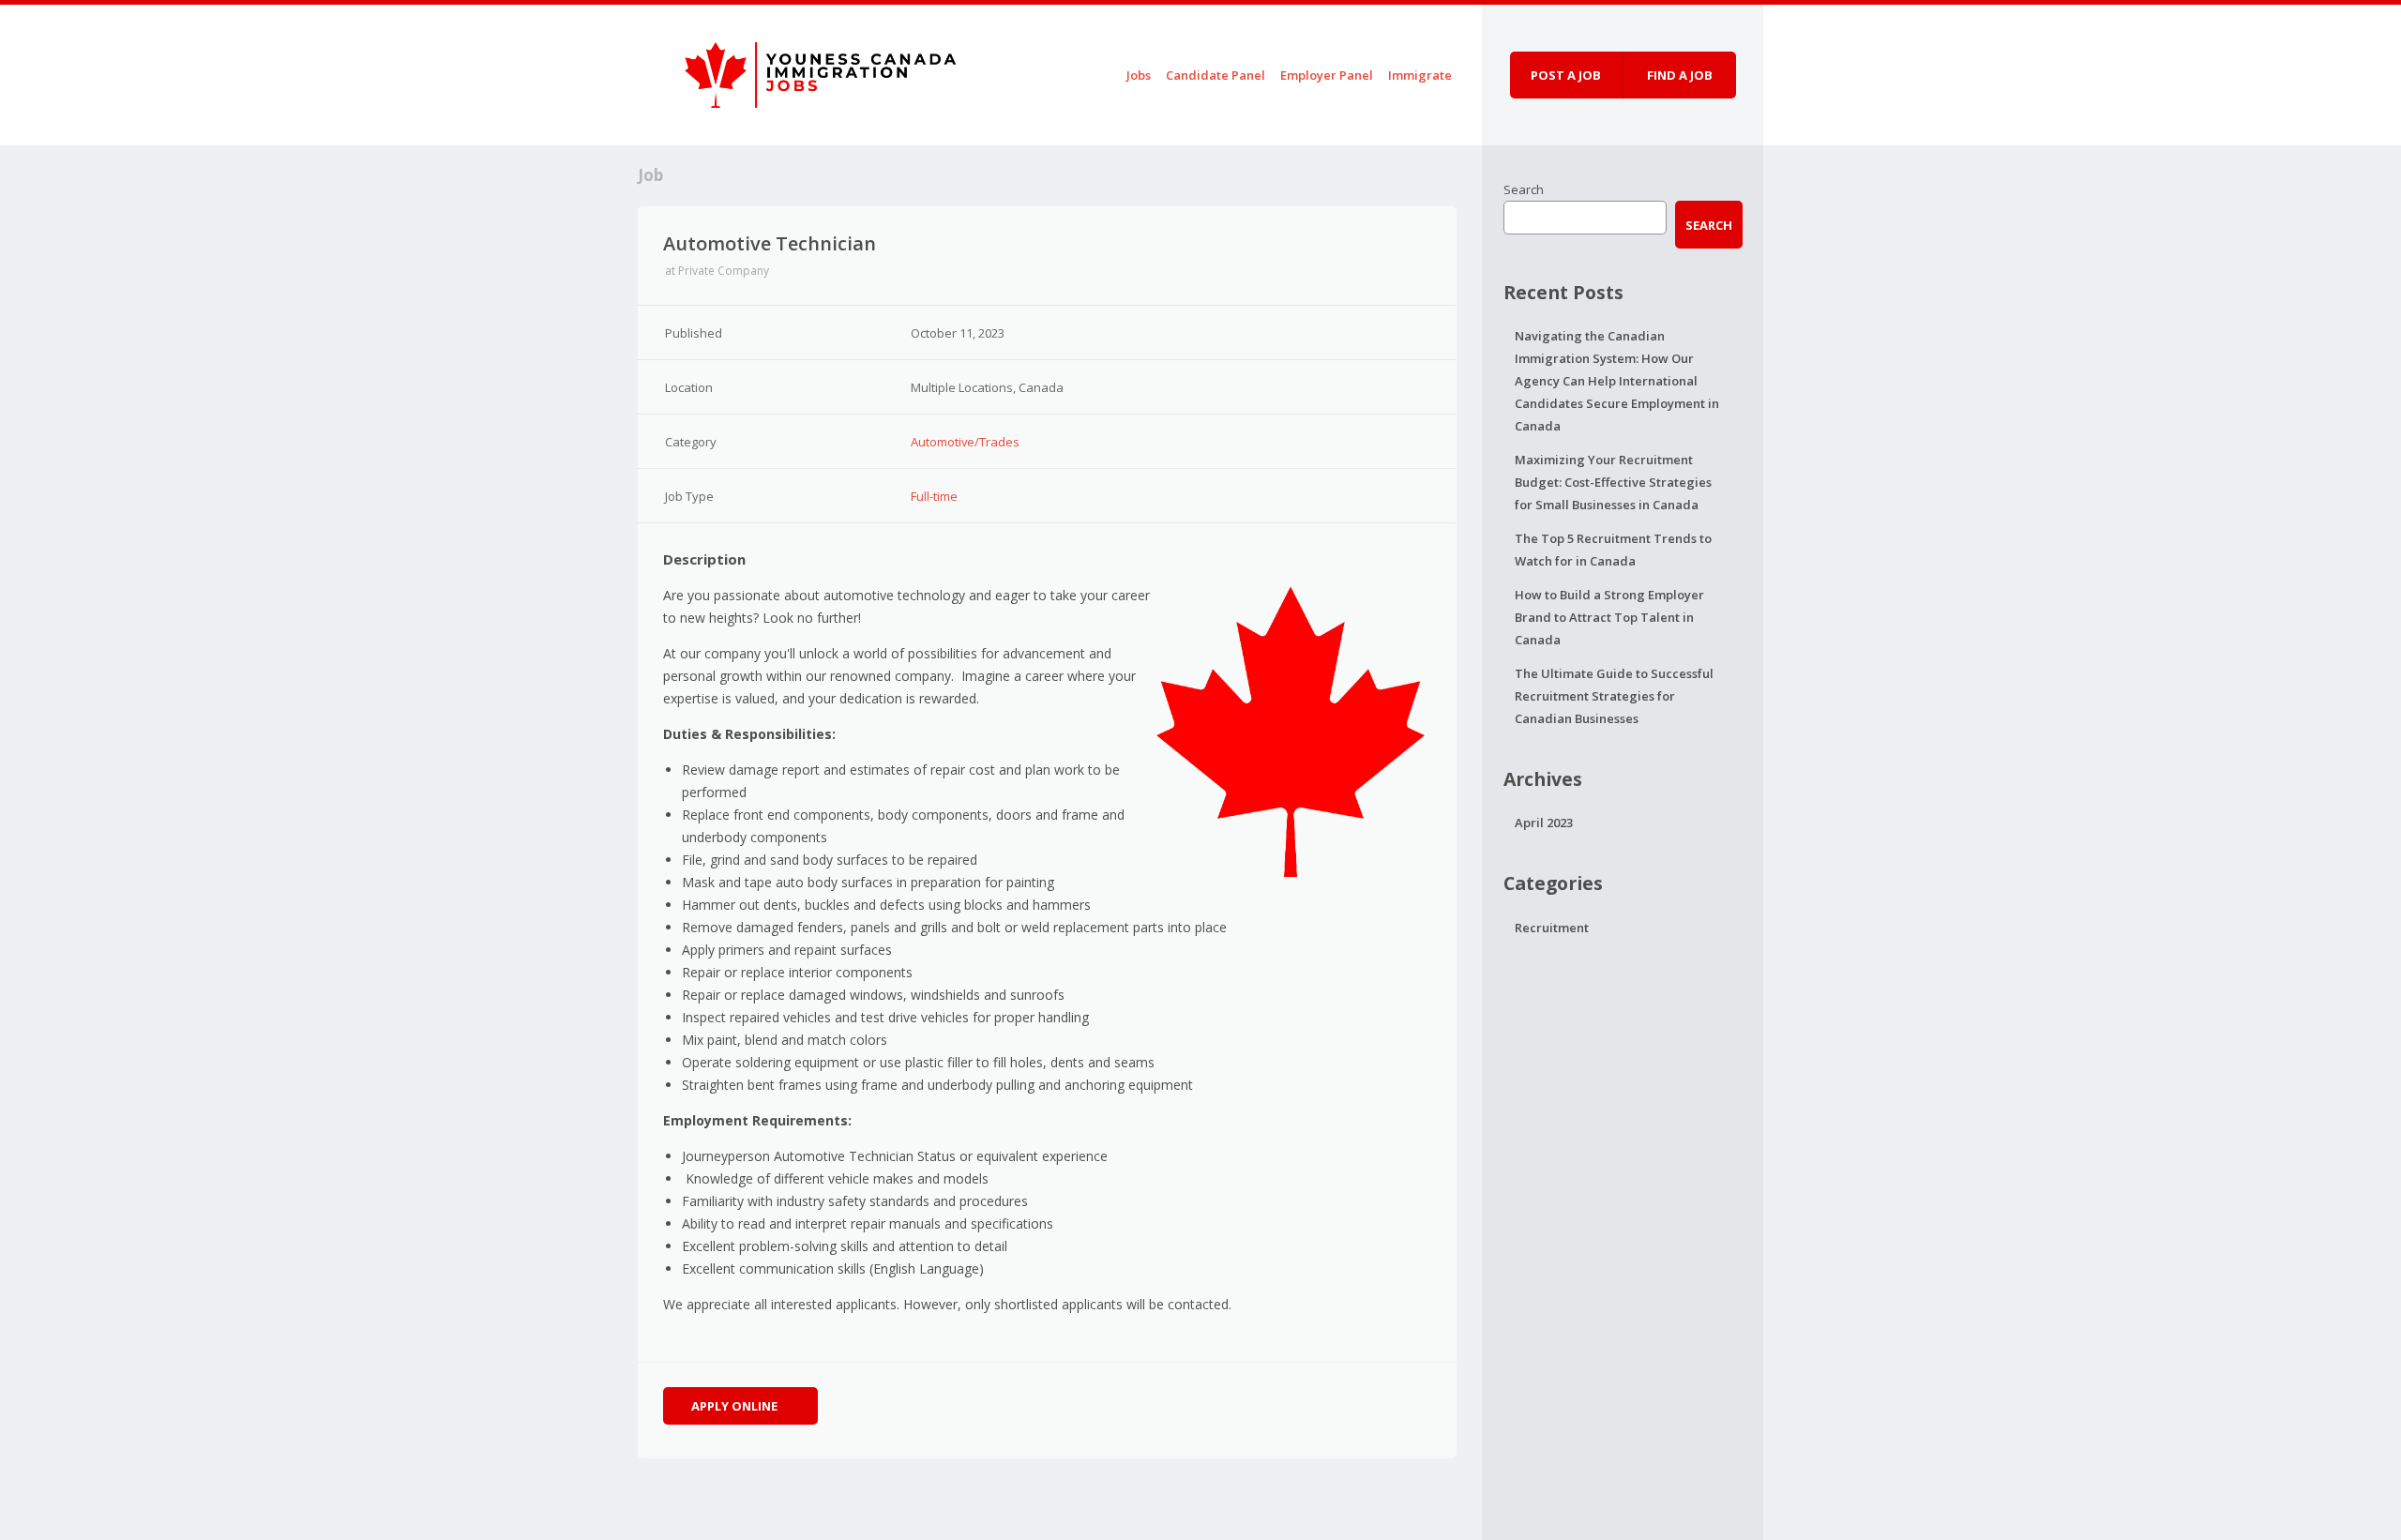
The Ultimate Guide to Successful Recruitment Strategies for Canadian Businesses (1614, 696)
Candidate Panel (1216, 75)
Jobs (1139, 75)
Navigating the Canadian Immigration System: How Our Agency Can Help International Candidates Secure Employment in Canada (1617, 381)
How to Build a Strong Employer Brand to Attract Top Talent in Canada (1609, 617)
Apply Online (736, 1406)
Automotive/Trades (965, 442)
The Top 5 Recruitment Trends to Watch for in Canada (1613, 550)
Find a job (1680, 75)
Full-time (934, 496)
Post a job (1566, 75)
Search (1524, 189)
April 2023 (1544, 823)
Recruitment (1552, 928)
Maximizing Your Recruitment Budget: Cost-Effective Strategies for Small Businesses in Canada (1613, 482)
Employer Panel (1327, 75)
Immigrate (1420, 75)
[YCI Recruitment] (802, 72)
